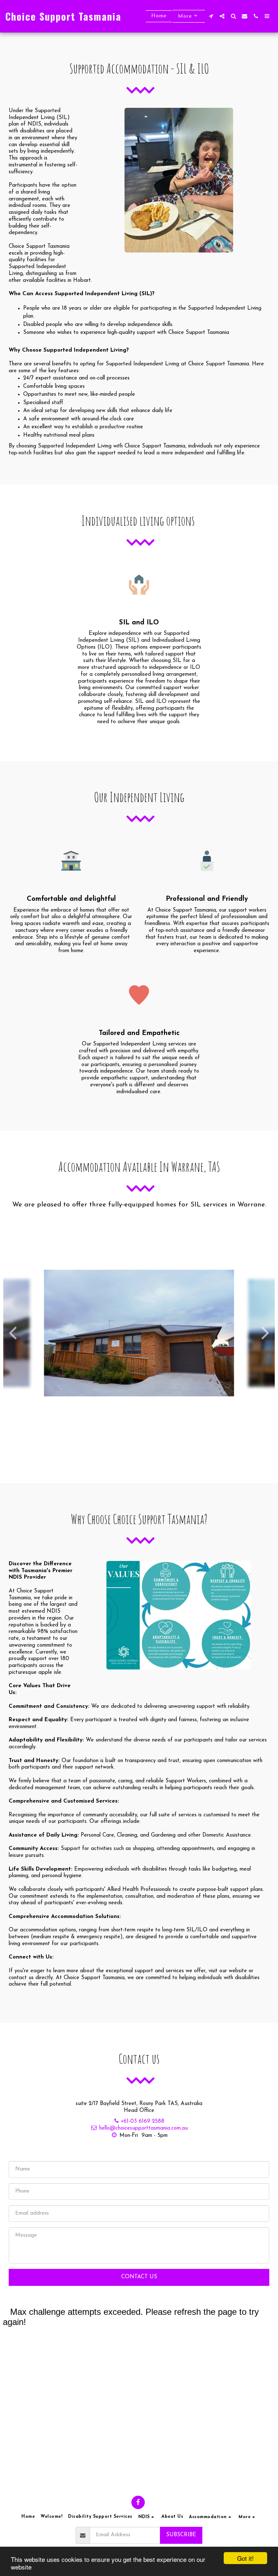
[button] (211, 16)
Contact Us (139, 2277)
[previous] (14, 1333)
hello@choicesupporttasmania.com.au (143, 2128)
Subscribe (181, 2535)
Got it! (245, 2558)
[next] (264, 1333)
